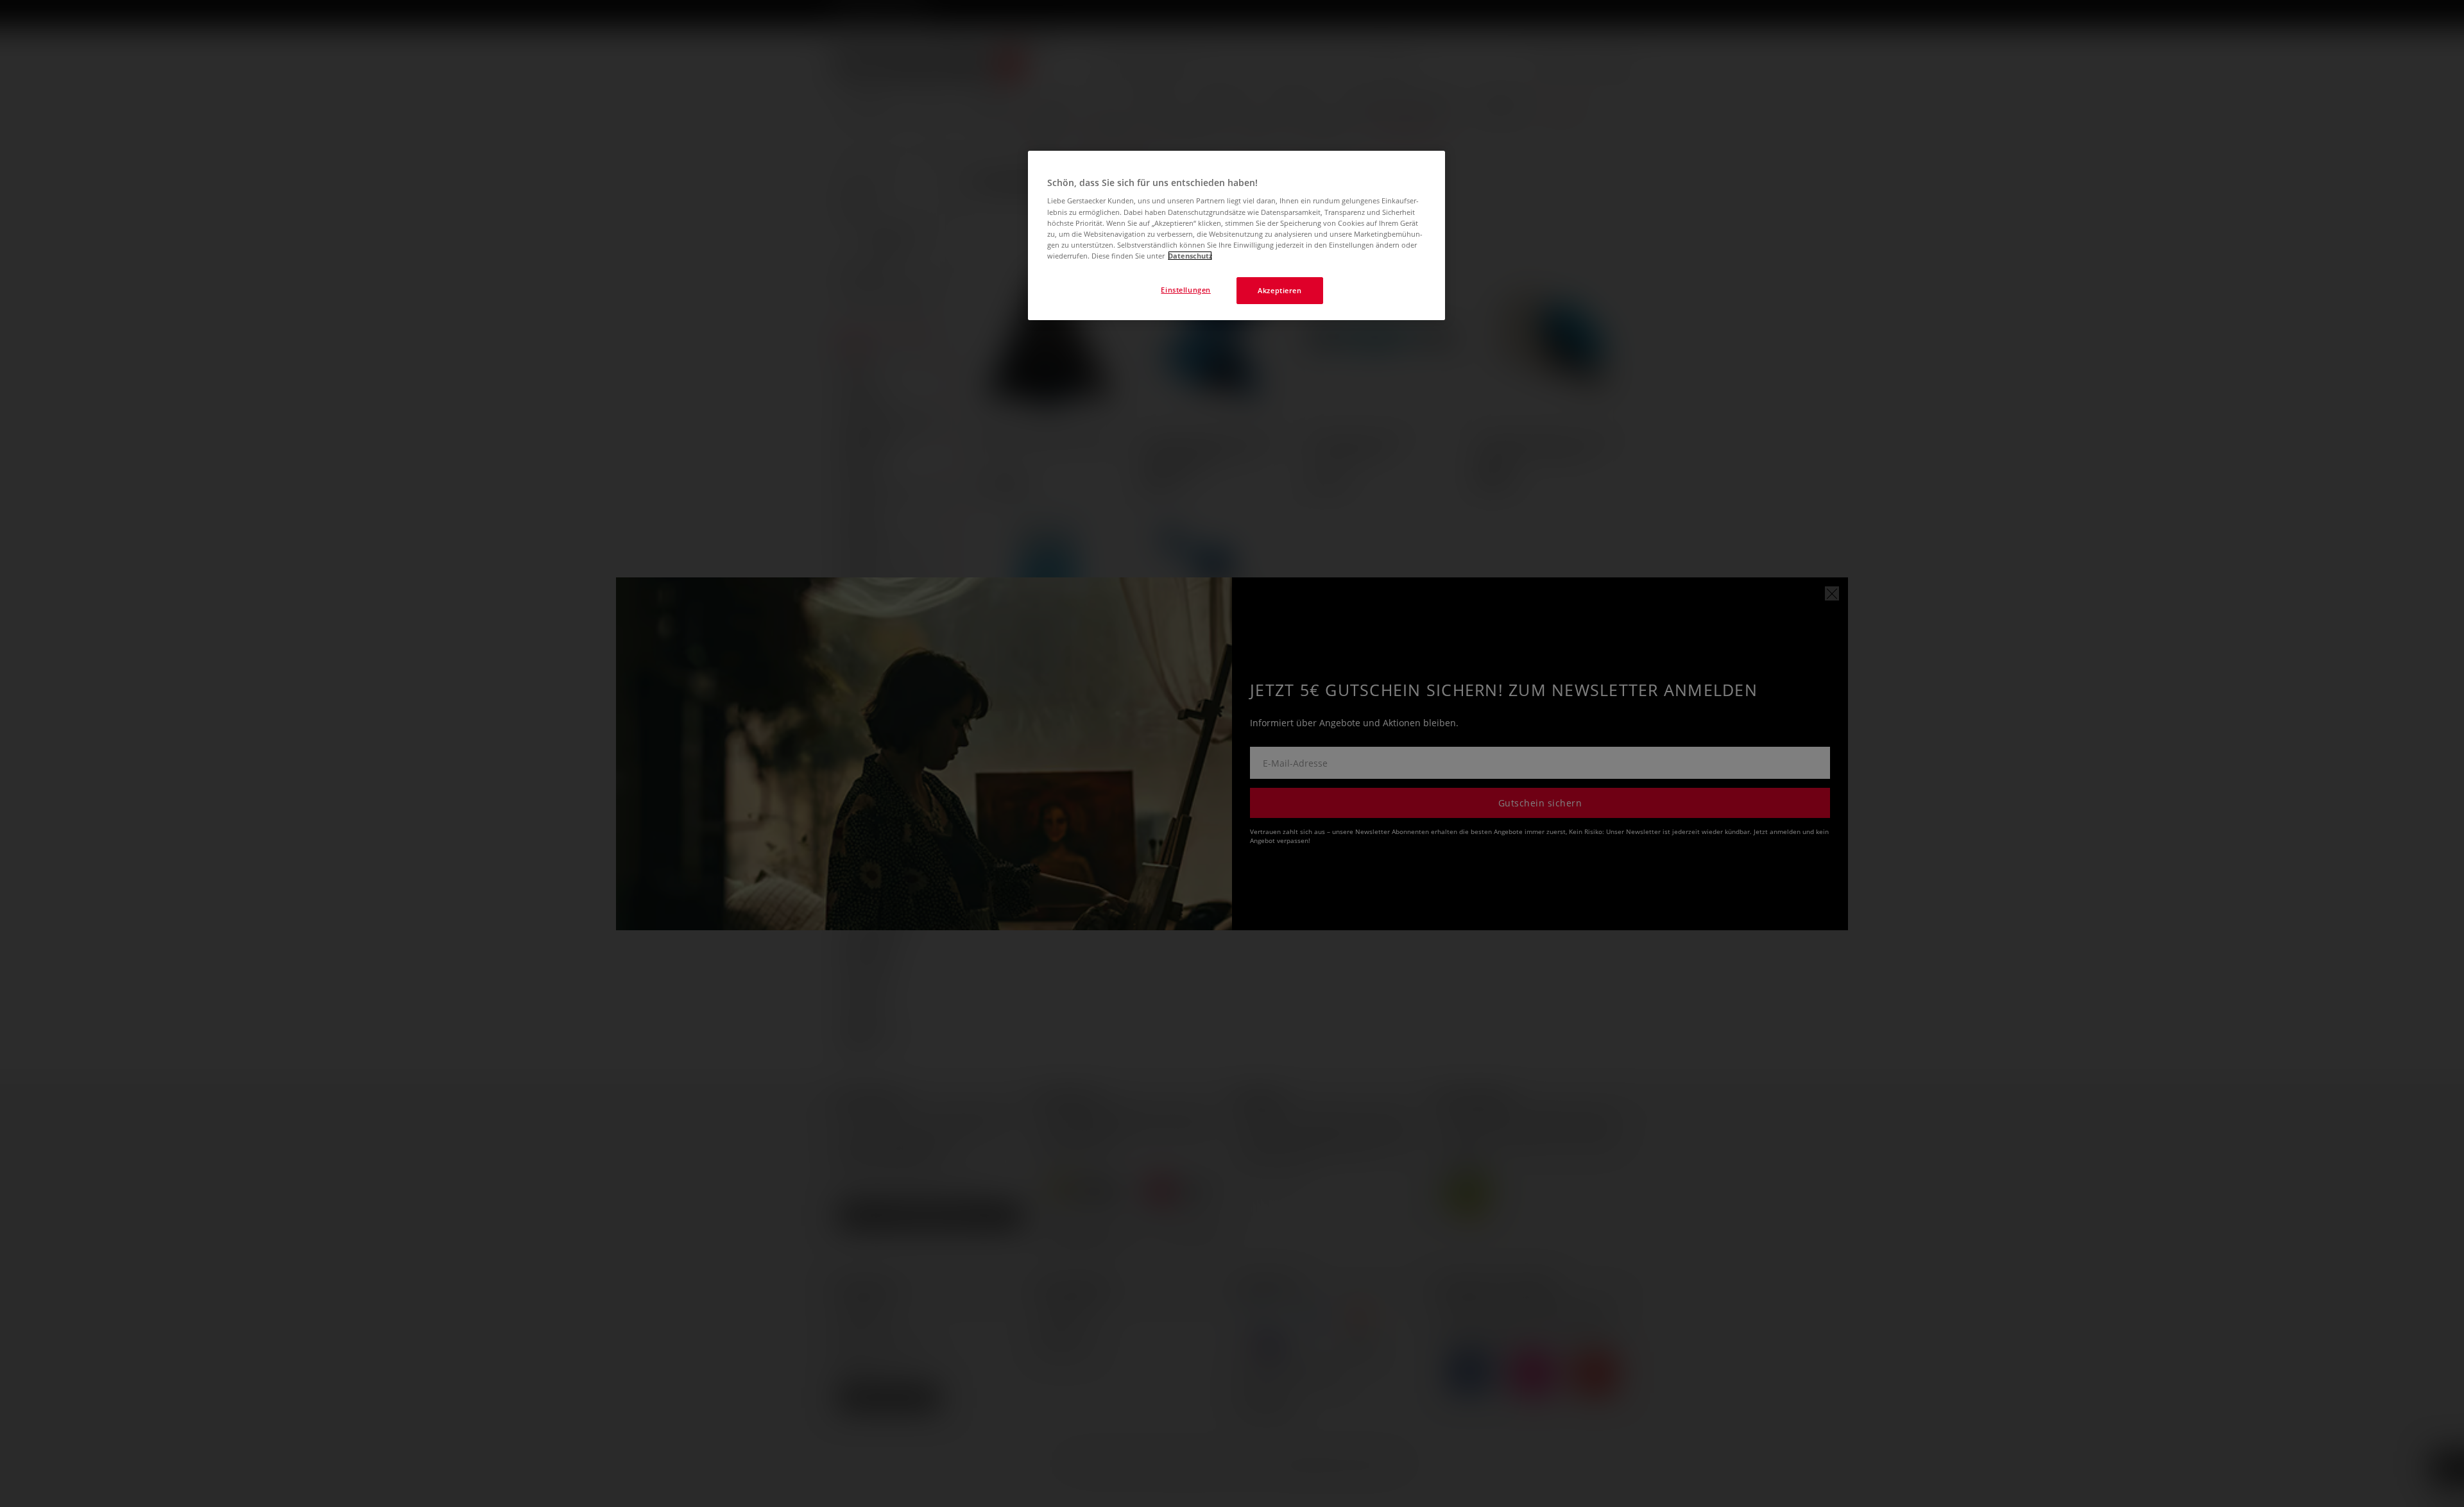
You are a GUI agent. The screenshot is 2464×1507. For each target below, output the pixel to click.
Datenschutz (1190, 256)
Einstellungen (1185, 290)
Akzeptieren (1279, 290)
